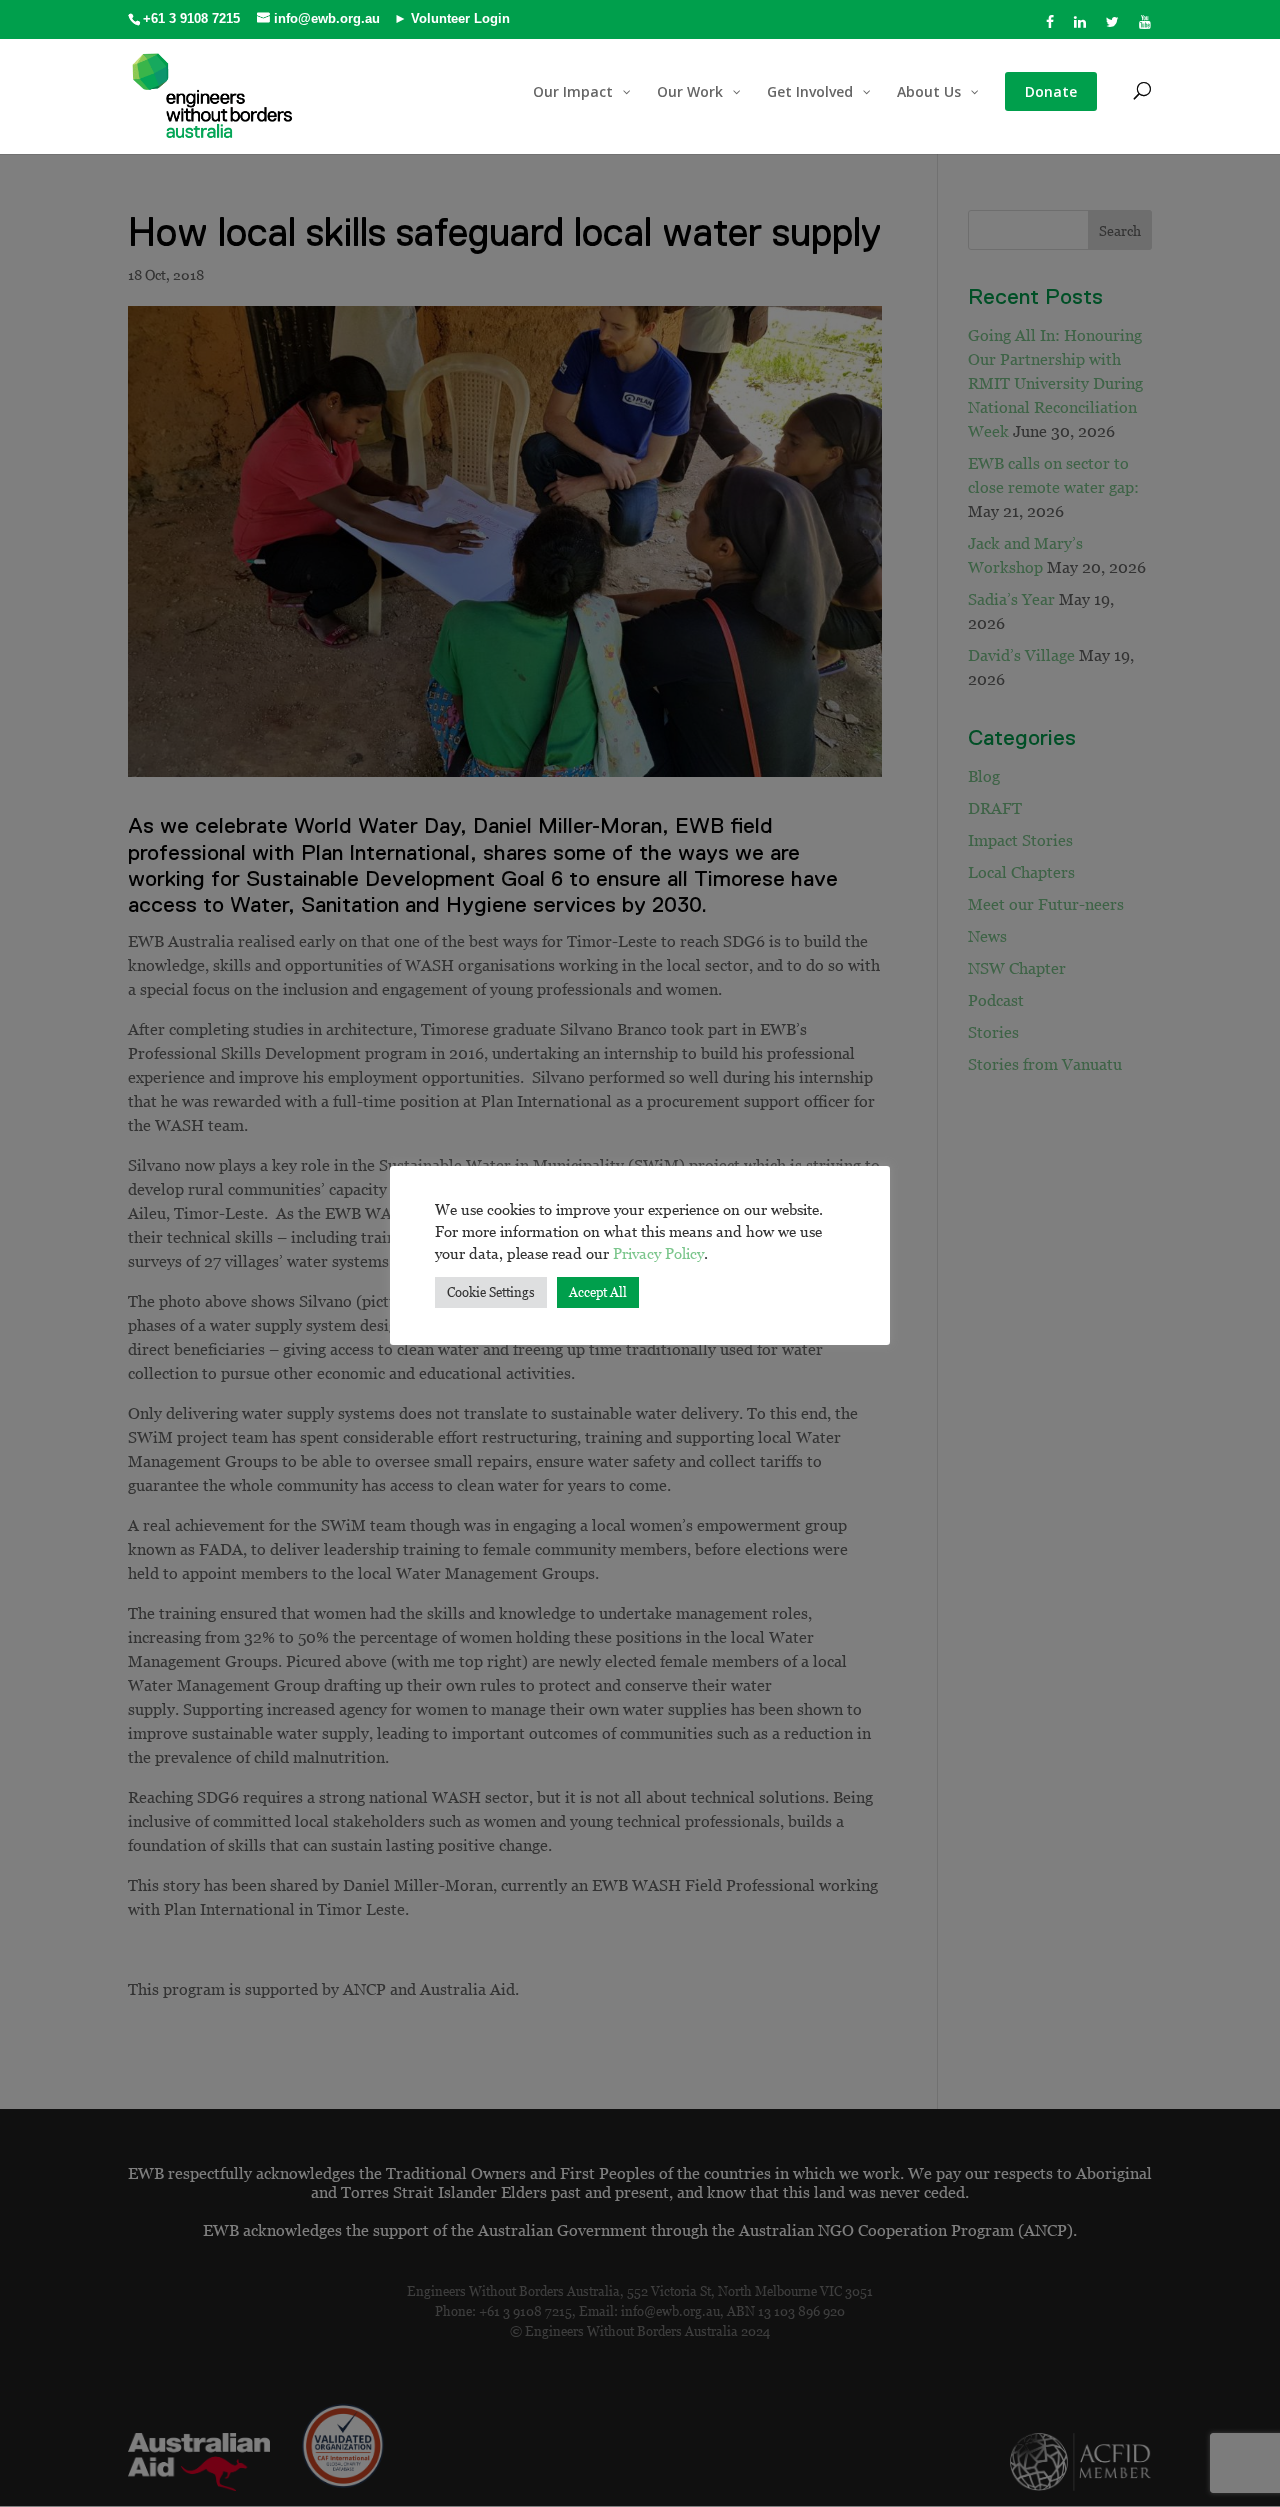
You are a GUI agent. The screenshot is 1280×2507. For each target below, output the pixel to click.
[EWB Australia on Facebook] (1050, 27)
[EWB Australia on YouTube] (1145, 27)
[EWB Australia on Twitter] (1113, 27)
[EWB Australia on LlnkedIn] (1080, 27)
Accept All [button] (598, 1292)
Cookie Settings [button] (491, 1292)
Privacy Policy (658, 1253)
